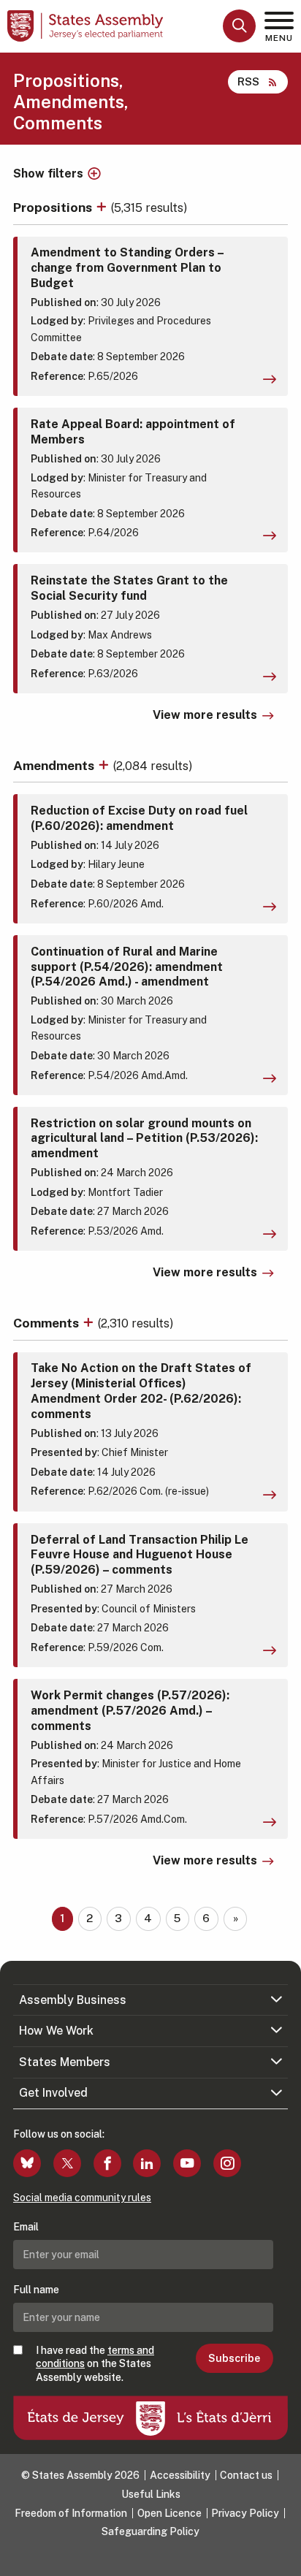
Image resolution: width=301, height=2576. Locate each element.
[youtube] (187, 2163)
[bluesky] (27, 2163)
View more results (205, 715)
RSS (248, 81)
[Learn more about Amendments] (105, 765)
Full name (36, 2290)
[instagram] (227, 2163)
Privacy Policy (245, 2513)
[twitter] (67, 2163)
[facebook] (107, 2163)
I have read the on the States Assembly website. (95, 2363)
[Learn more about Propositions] (103, 207)
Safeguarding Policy (150, 2531)
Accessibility (180, 2475)
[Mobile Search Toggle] (239, 26)
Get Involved (53, 2093)
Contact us (246, 2475)
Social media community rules (82, 2198)
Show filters (48, 174)
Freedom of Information (71, 2513)
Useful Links (151, 2494)
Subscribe (234, 2358)
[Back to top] (283, 2558)
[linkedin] (147, 2163)
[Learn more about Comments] (90, 1323)
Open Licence (169, 2513)
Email (26, 2227)
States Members (65, 2062)
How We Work (56, 2031)
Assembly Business (73, 2000)
